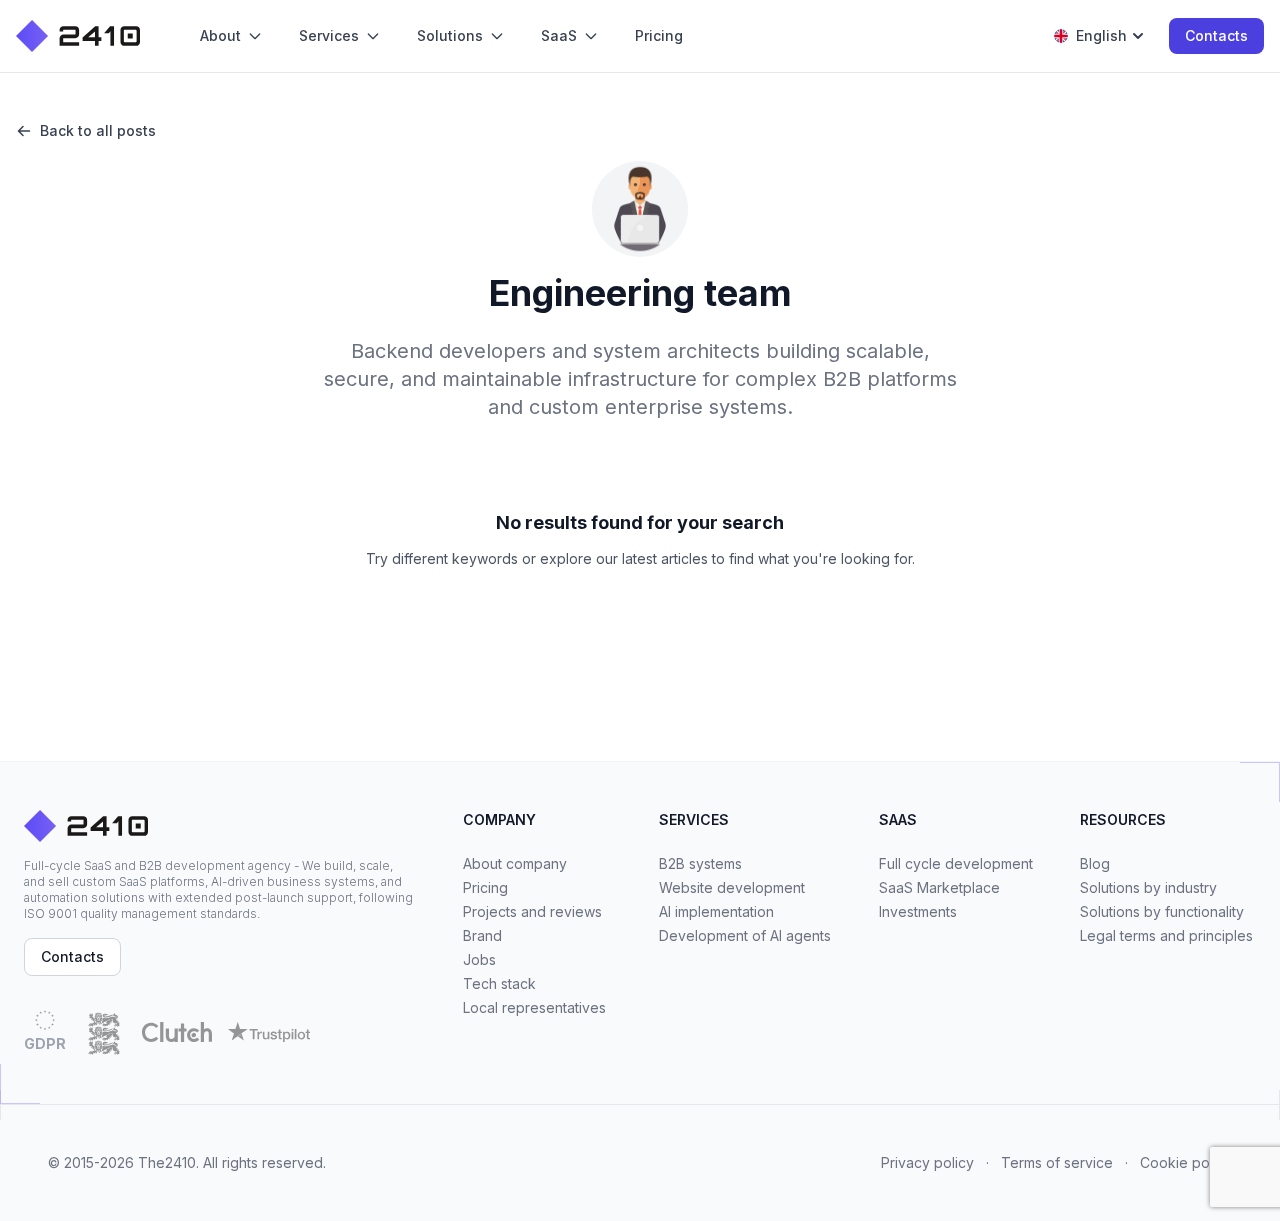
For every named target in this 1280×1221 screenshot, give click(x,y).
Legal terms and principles (1166, 935)
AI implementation (716, 911)
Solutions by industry (1148, 887)
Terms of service (1057, 1162)
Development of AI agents (745, 935)
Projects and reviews (532, 911)
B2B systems (700, 863)
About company (515, 863)
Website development (732, 887)
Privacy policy (927, 1162)
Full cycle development (956, 863)
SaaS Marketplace (939, 887)
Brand (482, 935)
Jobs (479, 959)
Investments (918, 911)
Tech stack (499, 983)
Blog (1095, 863)
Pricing (485, 887)
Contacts (1216, 35)
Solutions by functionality (1162, 911)
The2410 (167, 1162)
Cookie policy (1186, 1162)
